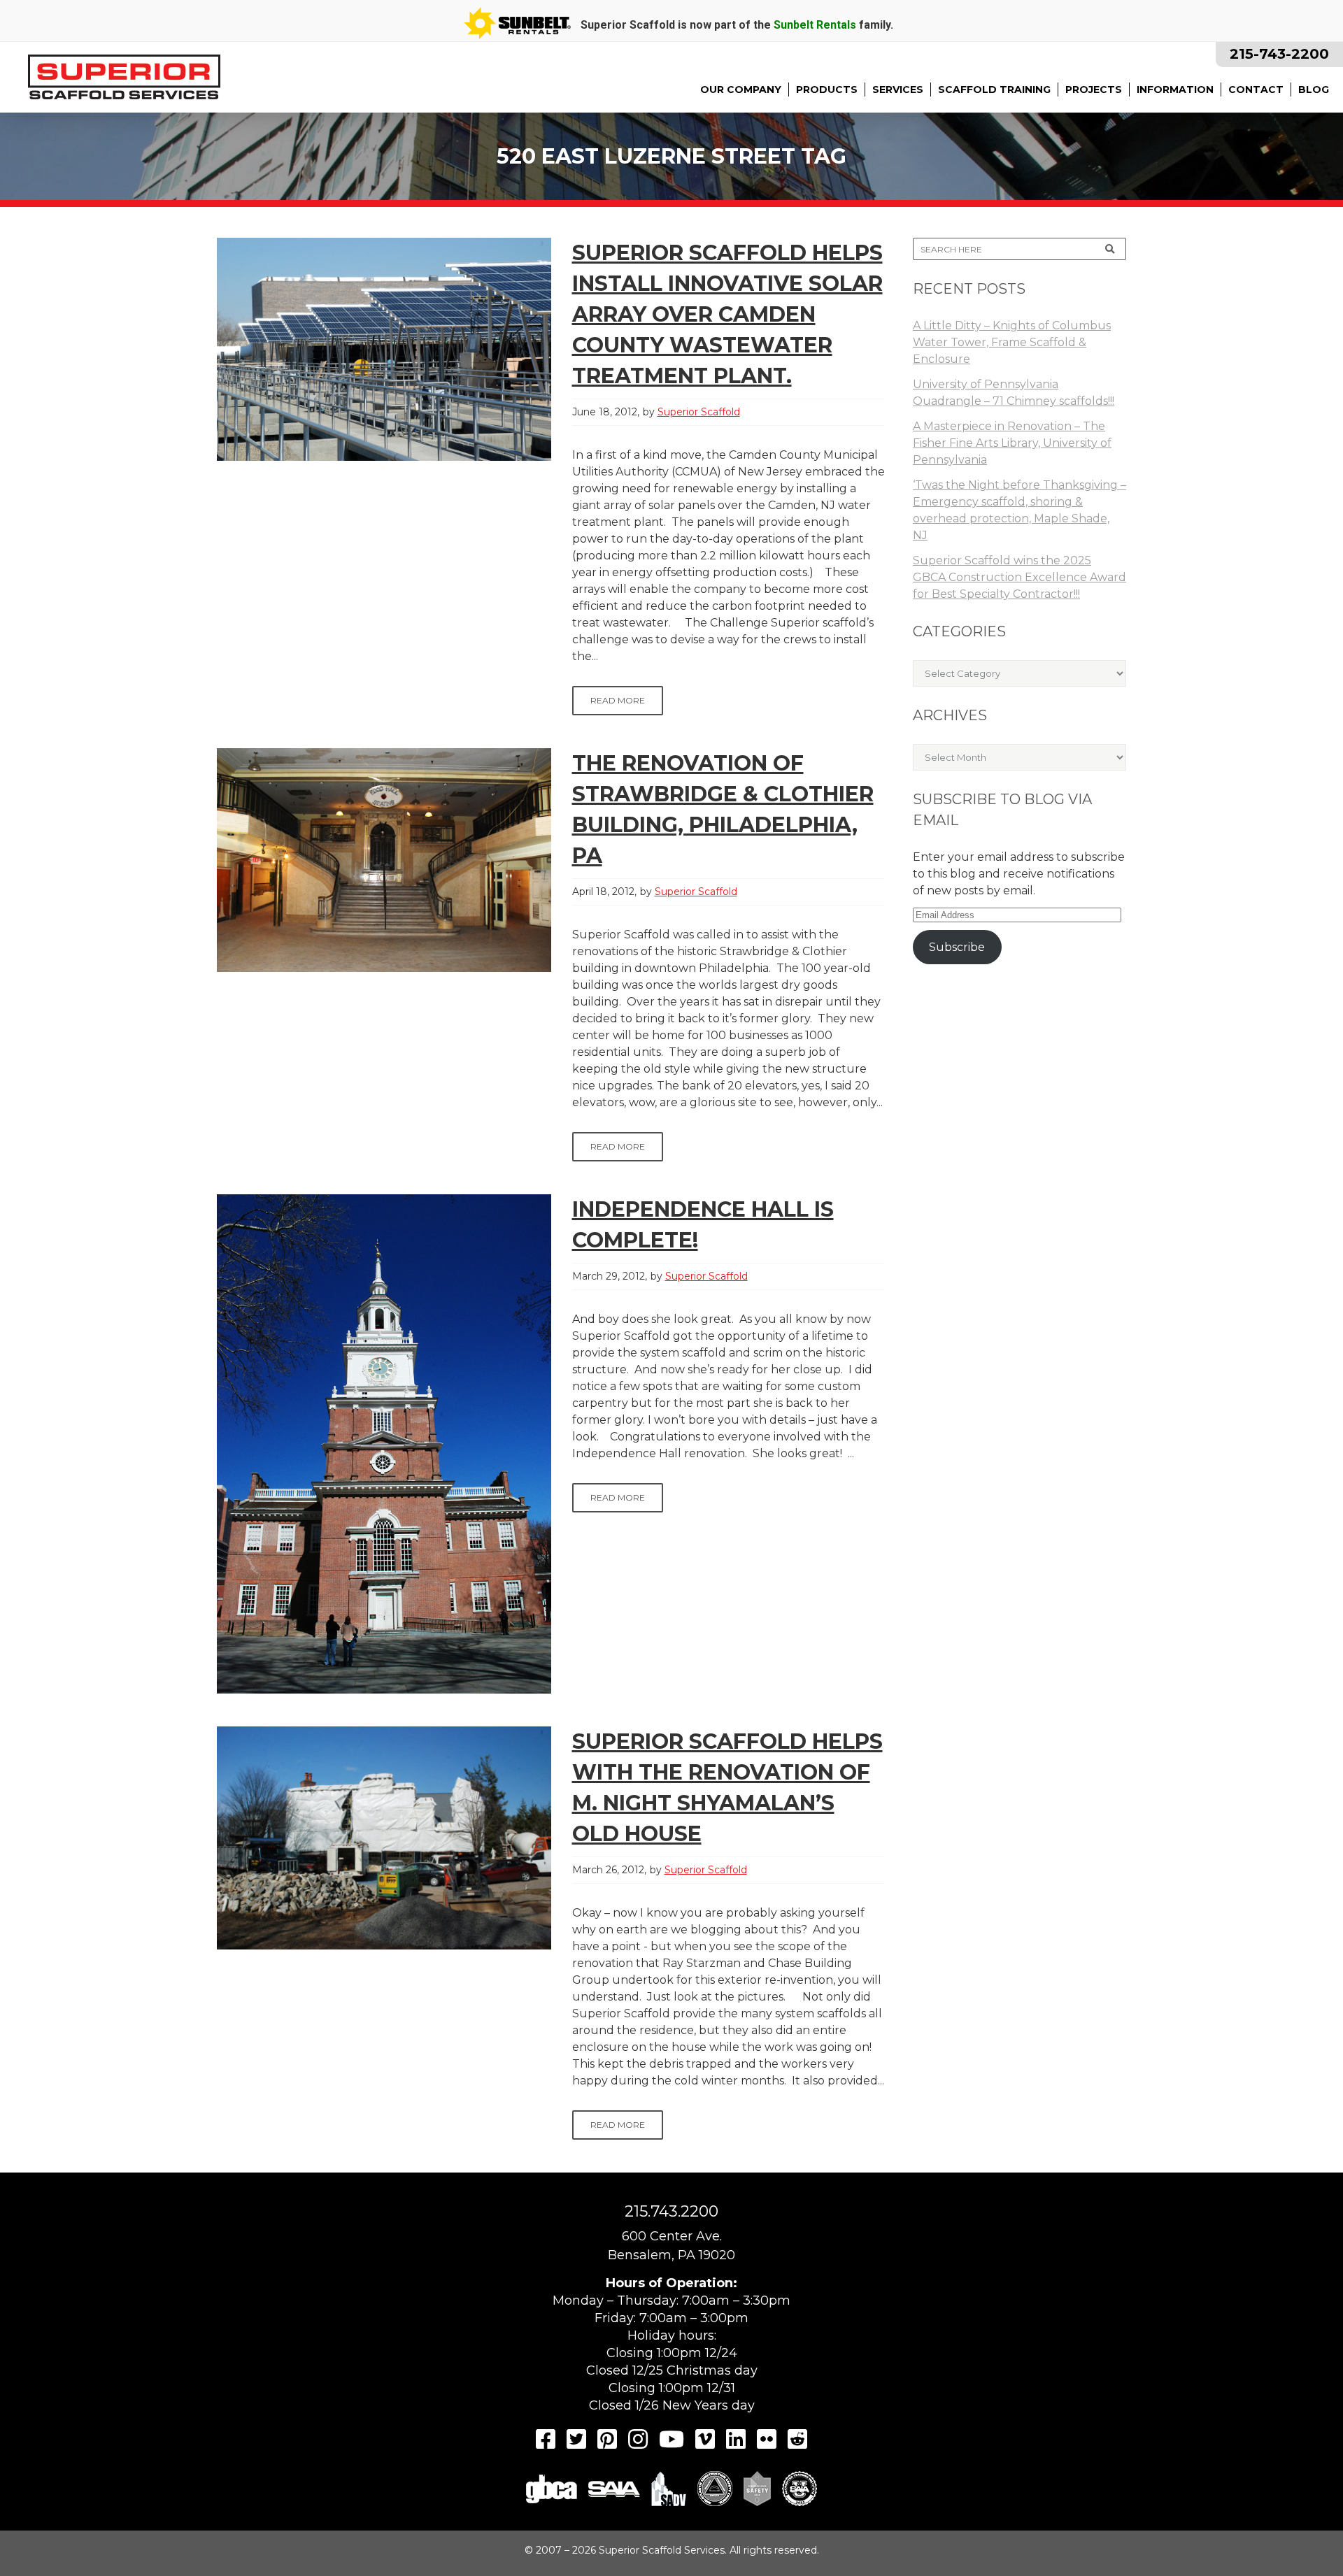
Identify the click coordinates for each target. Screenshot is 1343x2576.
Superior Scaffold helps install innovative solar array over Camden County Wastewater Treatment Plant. (727, 314)
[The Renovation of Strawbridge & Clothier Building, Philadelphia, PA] (384, 860)
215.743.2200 (671, 2211)
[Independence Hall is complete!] (384, 1444)
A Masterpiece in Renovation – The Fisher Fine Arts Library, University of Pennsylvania (1012, 443)
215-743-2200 (1279, 54)
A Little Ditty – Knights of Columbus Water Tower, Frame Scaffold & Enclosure (1012, 342)
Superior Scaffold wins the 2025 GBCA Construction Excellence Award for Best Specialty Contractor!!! (1019, 577)
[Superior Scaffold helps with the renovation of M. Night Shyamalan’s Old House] (384, 1838)
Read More (618, 700)
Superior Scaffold (699, 412)
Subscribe (957, 947)
